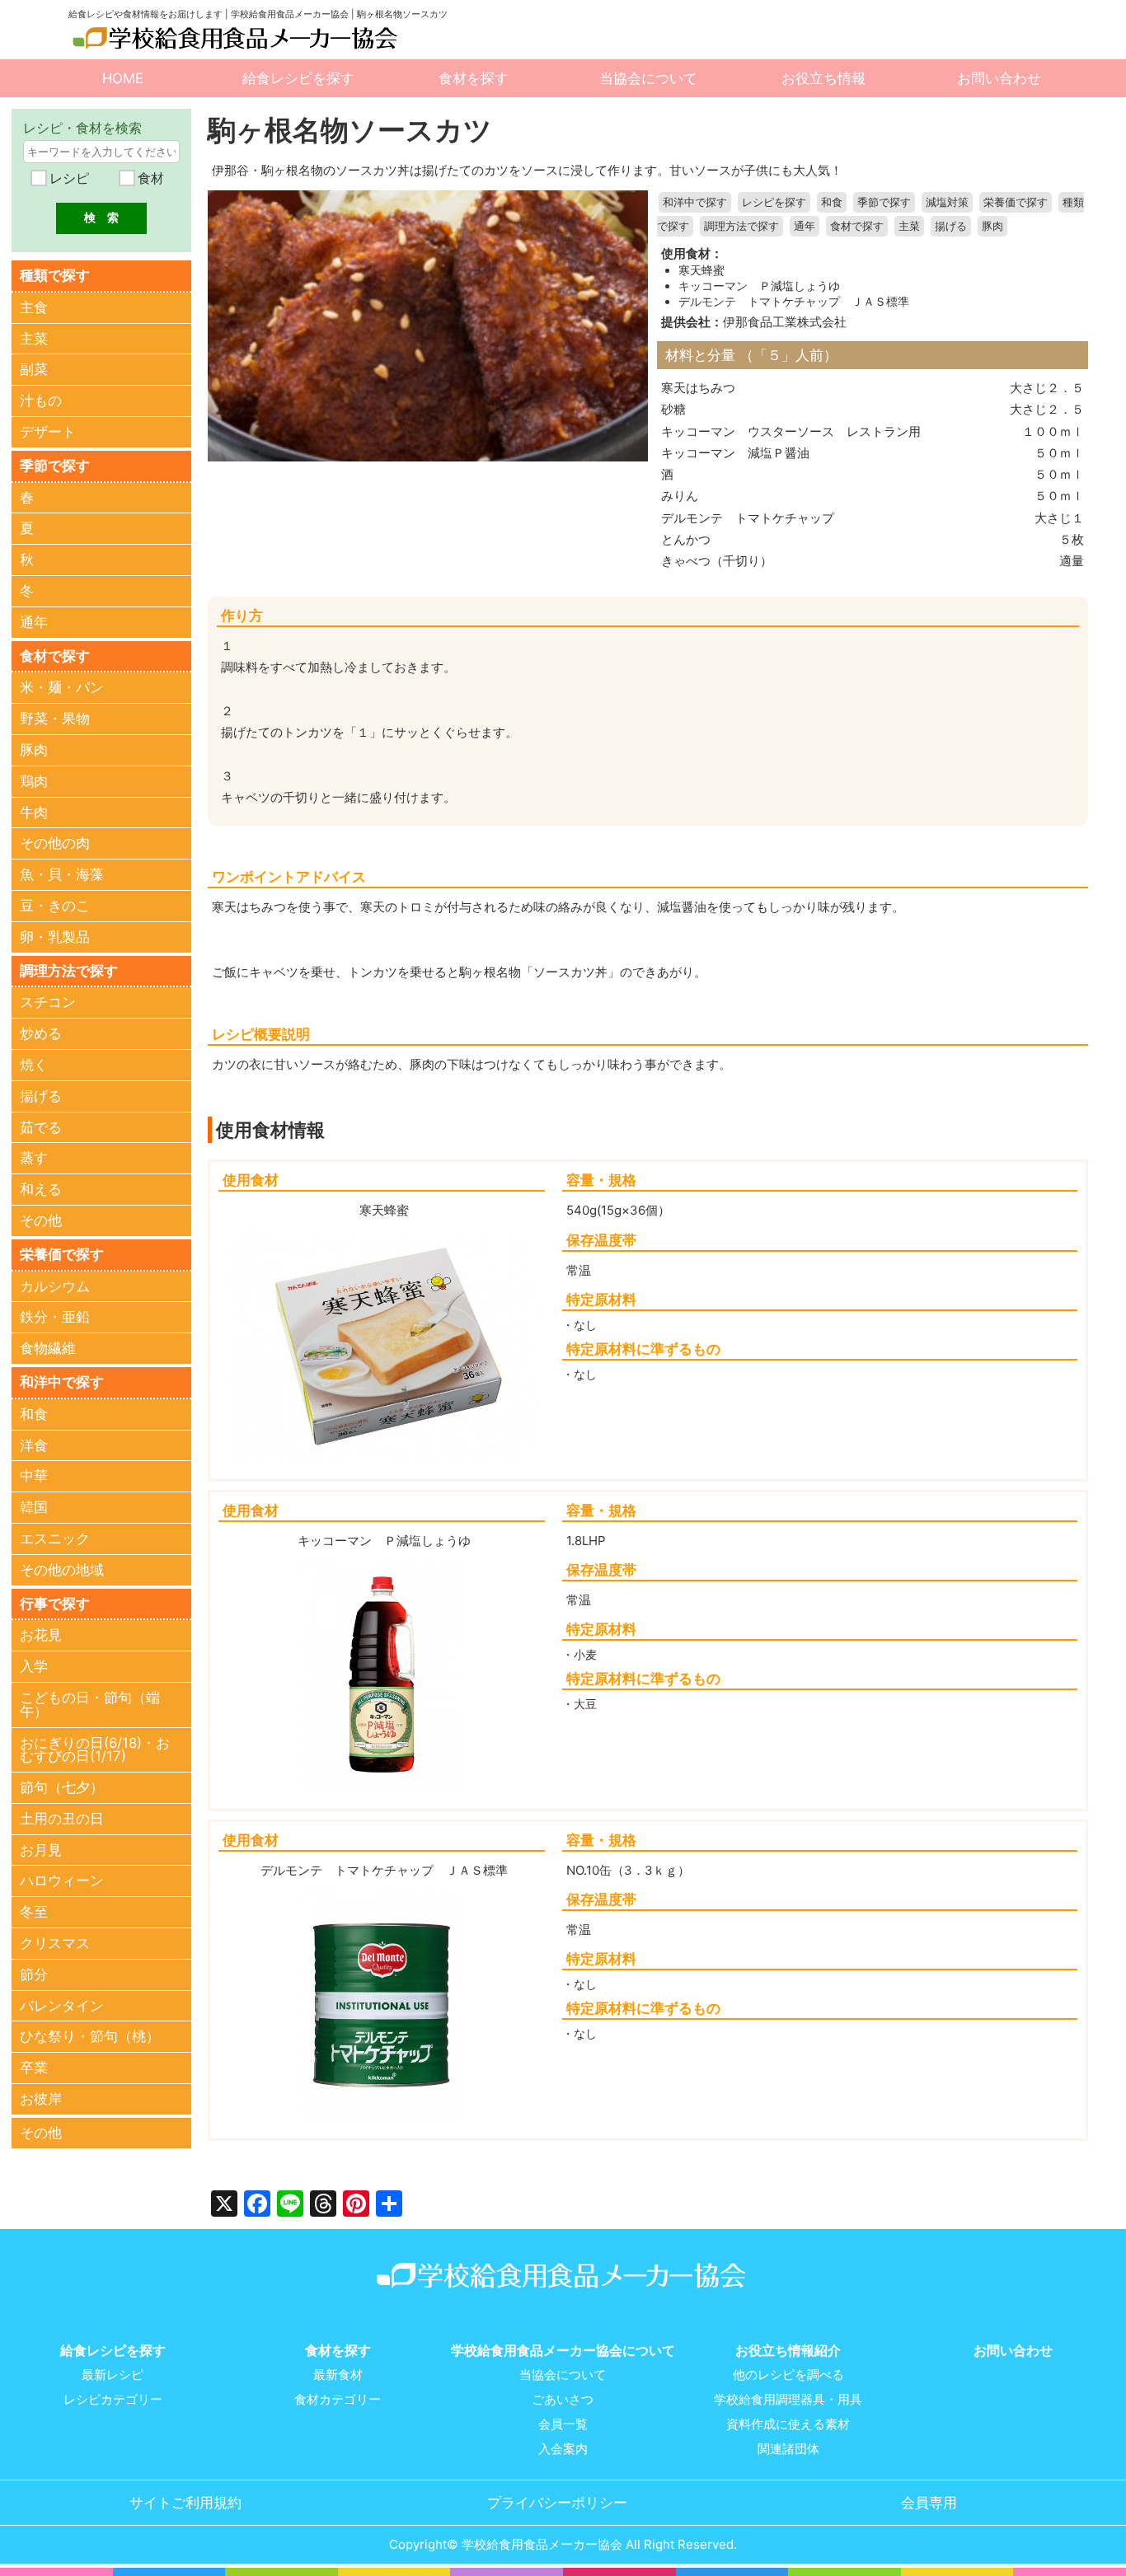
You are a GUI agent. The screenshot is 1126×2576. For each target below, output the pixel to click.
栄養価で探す (1016, 202)
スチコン (48, 1002)
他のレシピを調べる (788, 2375)
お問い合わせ (999, 78)
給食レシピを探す (298, 78)
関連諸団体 (788, 2449)
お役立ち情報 (823, 78)
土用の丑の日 (62, 1819)
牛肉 (34, 813)
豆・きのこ (55, 906)
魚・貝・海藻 (62, 874)
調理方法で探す (741, 226)
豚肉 (992, 226)
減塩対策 (947, 202)
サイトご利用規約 (185, 2503)
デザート (48, 432)
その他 (41, 1220)
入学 (34, 1666)
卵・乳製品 (55, 937)
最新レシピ (113, 2375)
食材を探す (474, 78)
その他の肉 (55, 843)
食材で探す (857, 226)
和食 (832, 202)
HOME (123, 78)
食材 (149, 178)
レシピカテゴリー (113, 2400)
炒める (41, 1033)
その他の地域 (62, 1570)
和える (41, 1189)
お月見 (41, 1850)
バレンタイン (62, 2006)
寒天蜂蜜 (701, 270)
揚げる (951, 226)
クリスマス (55, 1943)
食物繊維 (48, 1348)
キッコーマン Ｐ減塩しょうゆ (759, 286)
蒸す (34, 1158)
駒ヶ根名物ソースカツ (350, 130)
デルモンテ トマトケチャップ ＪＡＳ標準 (794, 302)
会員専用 (929, 2503)
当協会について (648, 78)
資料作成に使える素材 (788, 2424)
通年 (805, 226)
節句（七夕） (62, 1787)
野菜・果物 (55, 719)
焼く (34, 1065)
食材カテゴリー (338, 2400)
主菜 (909, 226)
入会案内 (563, 2449)
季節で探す (884, 202)
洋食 (34, 1445)
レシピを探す (774, 202)
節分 (34, 1974)
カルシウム (55, 1286)
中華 (34, 1476)
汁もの (41, 400)
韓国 (34, 1507)
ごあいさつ (563, 2400)
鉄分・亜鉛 (55, 1317)
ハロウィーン (62, 1880)
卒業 (34, 2068)
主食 (34, 307)
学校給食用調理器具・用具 (788, 2400)
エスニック (55, 1539)
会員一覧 (563, 2424)
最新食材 (338, 2375)
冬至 (34, 1912)
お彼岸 (41, 2099)
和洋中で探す (695, 202)
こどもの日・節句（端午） (90, 1705)
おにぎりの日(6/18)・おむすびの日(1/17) (95, 1750)
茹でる (41, 1127)
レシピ (67, 178)
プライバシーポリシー (557, 2503)
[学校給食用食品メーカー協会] (237, 38)
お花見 (41, 1635)
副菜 (34, 369)
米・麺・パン (62, 687)
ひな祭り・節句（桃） (90, 2036)
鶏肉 (34, 781)
